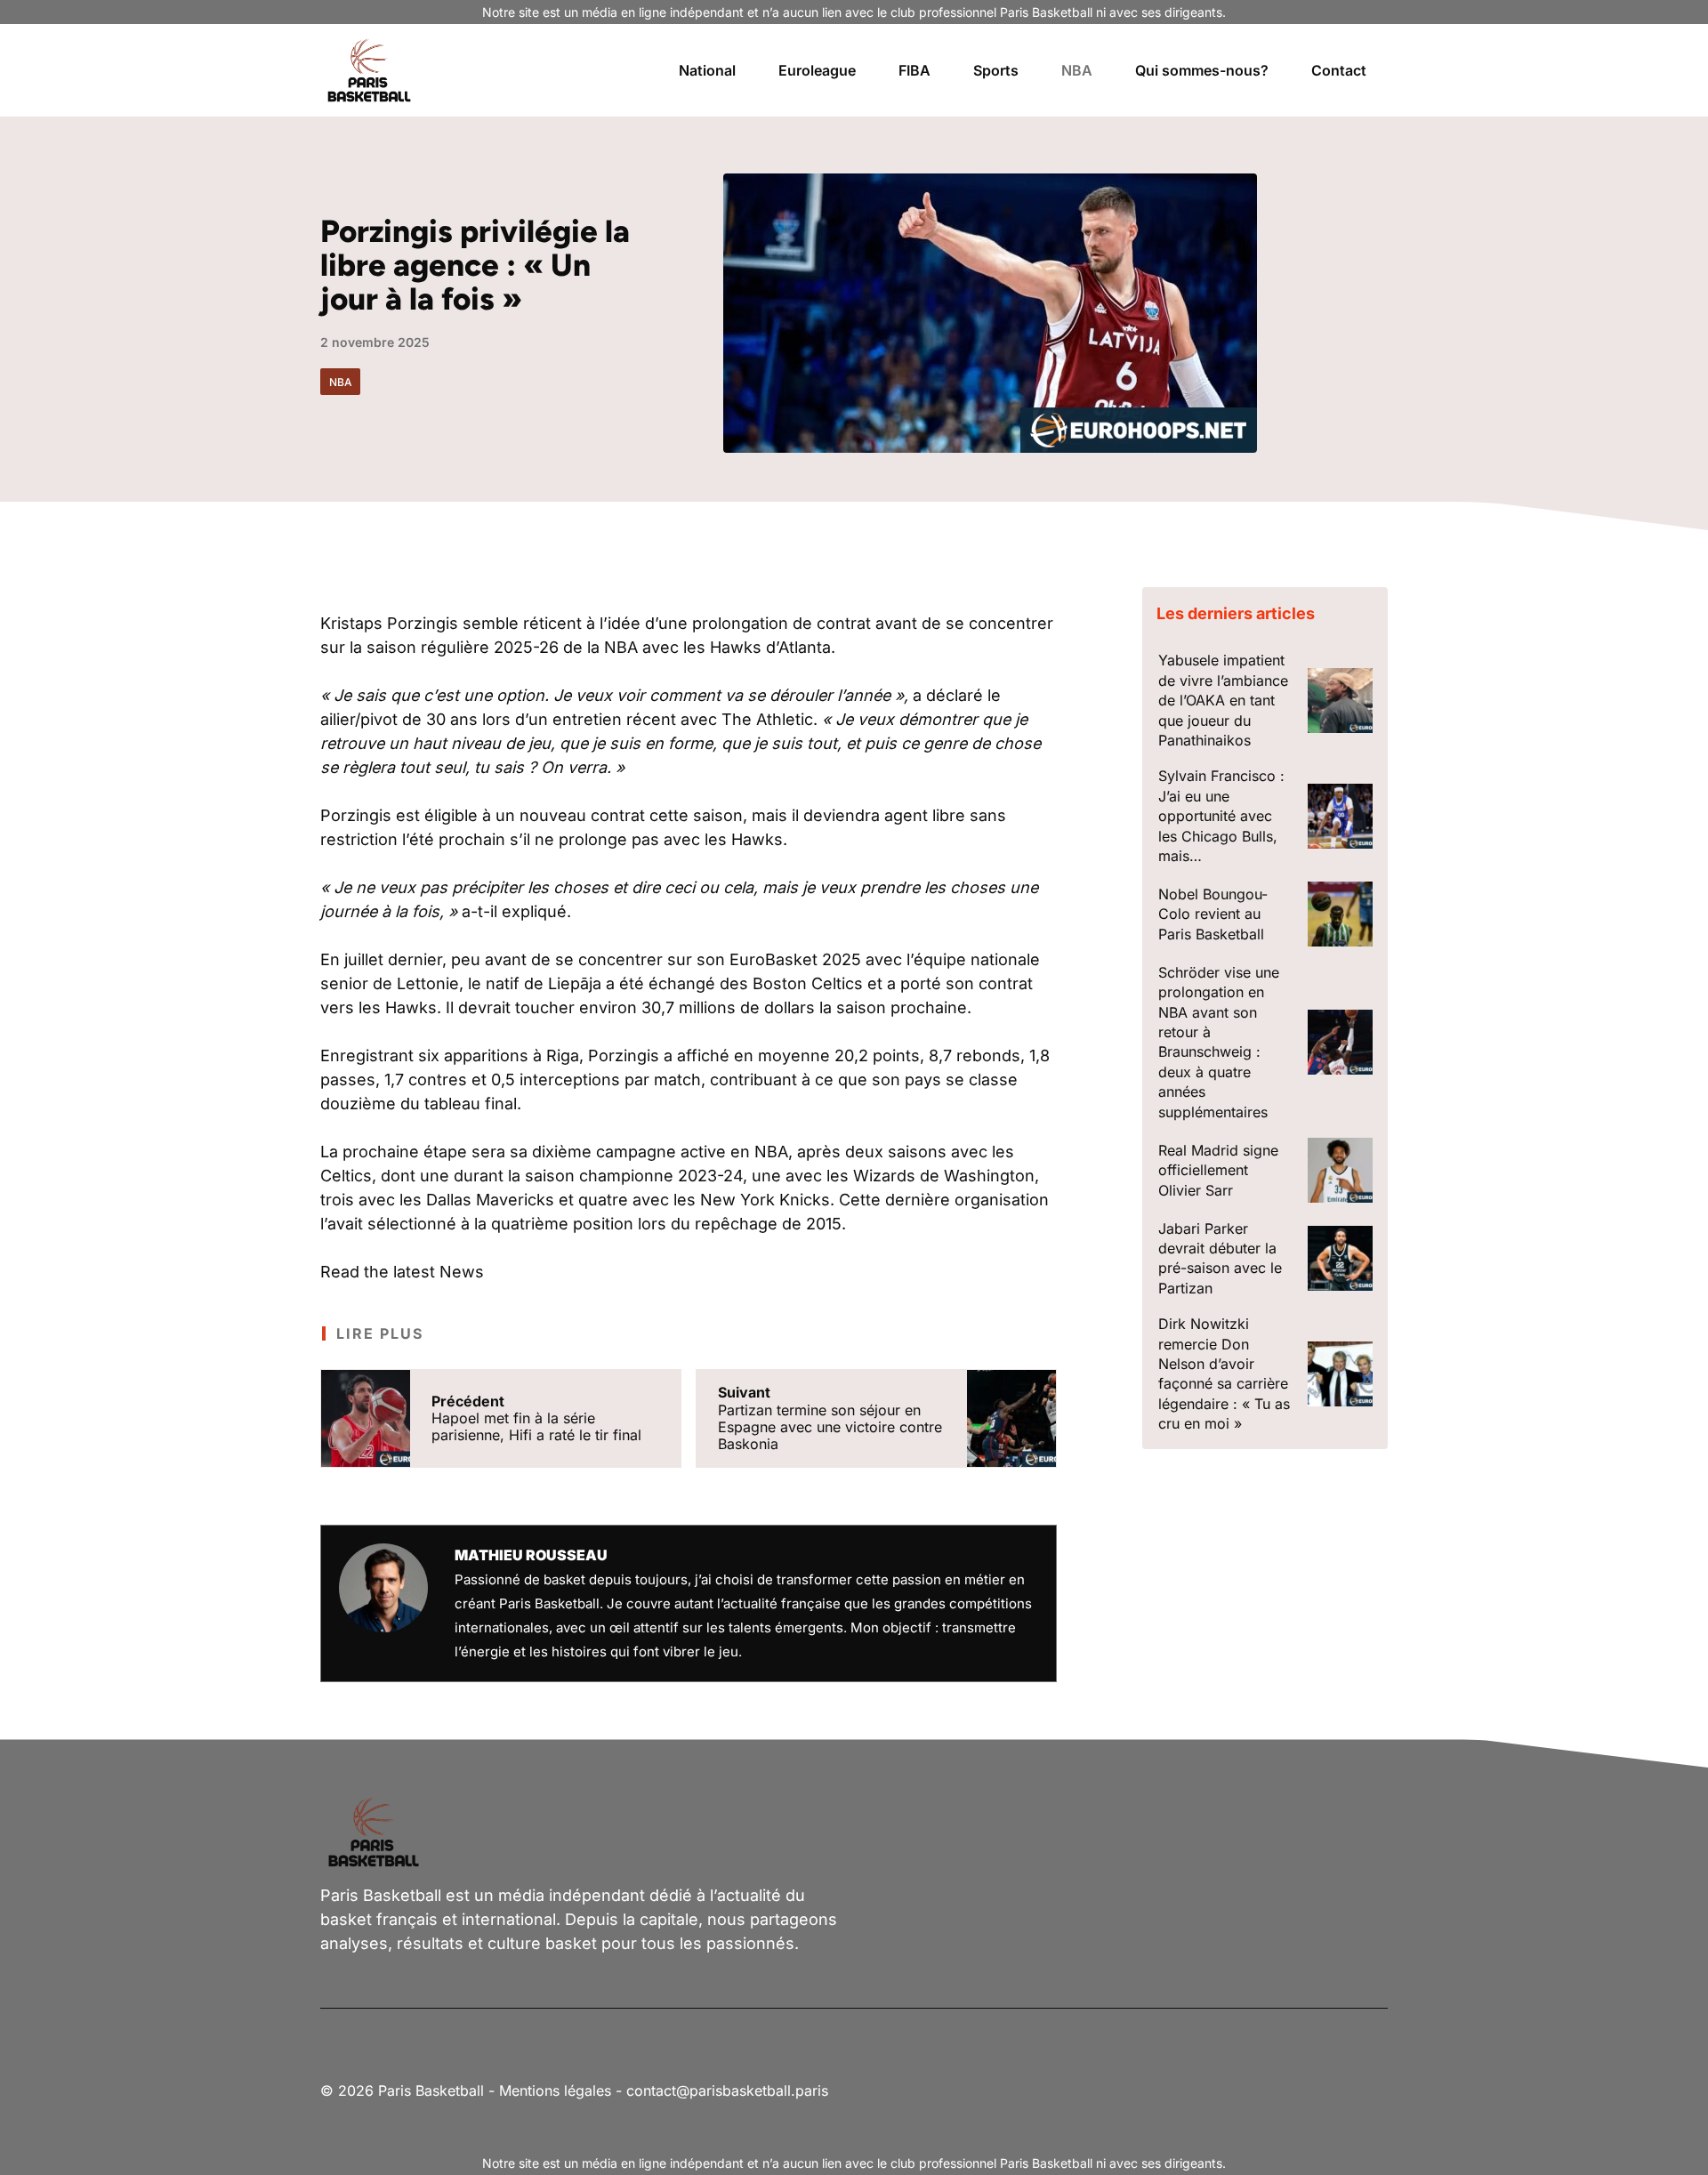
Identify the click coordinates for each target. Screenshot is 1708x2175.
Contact (1339, 70)
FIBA (914, 70)
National (707, 70)
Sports (996, 70)
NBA (1077, 70)
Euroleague (817, 70)
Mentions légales (555, 2090)
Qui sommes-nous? (1202, 70)
